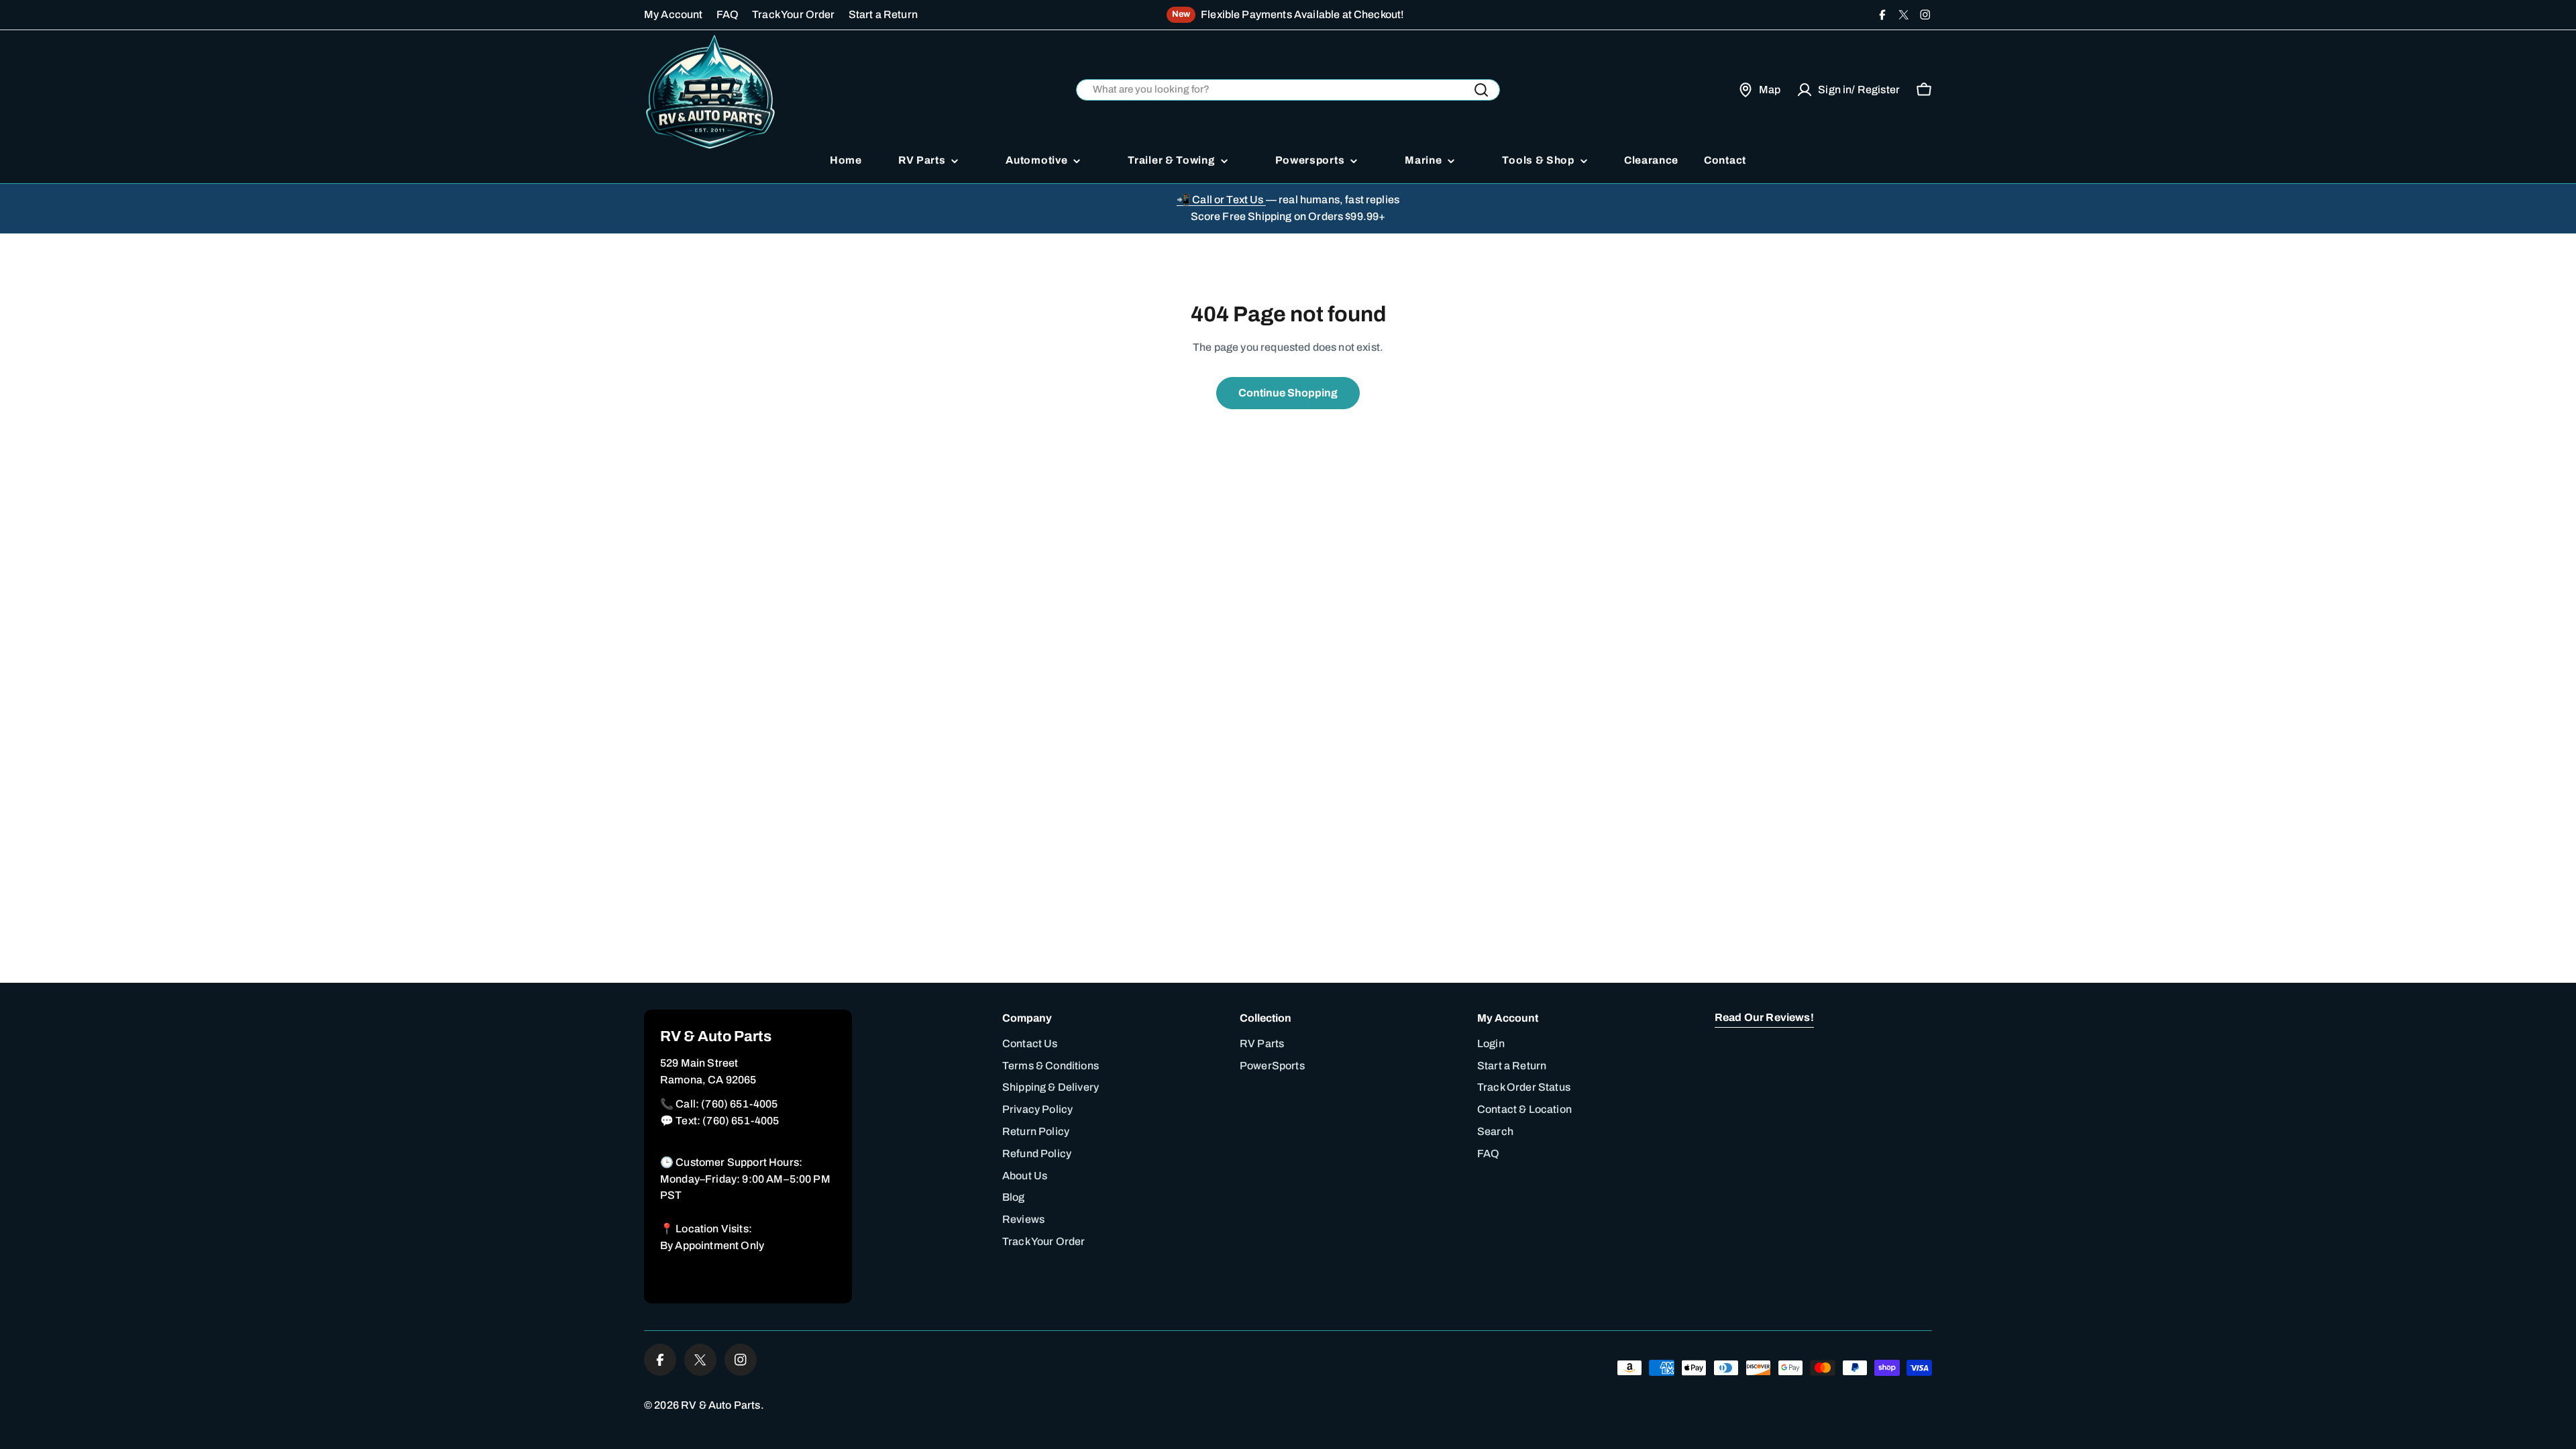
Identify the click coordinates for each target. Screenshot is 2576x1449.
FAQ (728, 14)
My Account (674, 14)
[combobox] (1288, 90)
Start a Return (883, 14)
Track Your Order (794, 14)
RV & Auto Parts (720, 1405)
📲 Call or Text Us (1221, 200)
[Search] (1481, 90)
